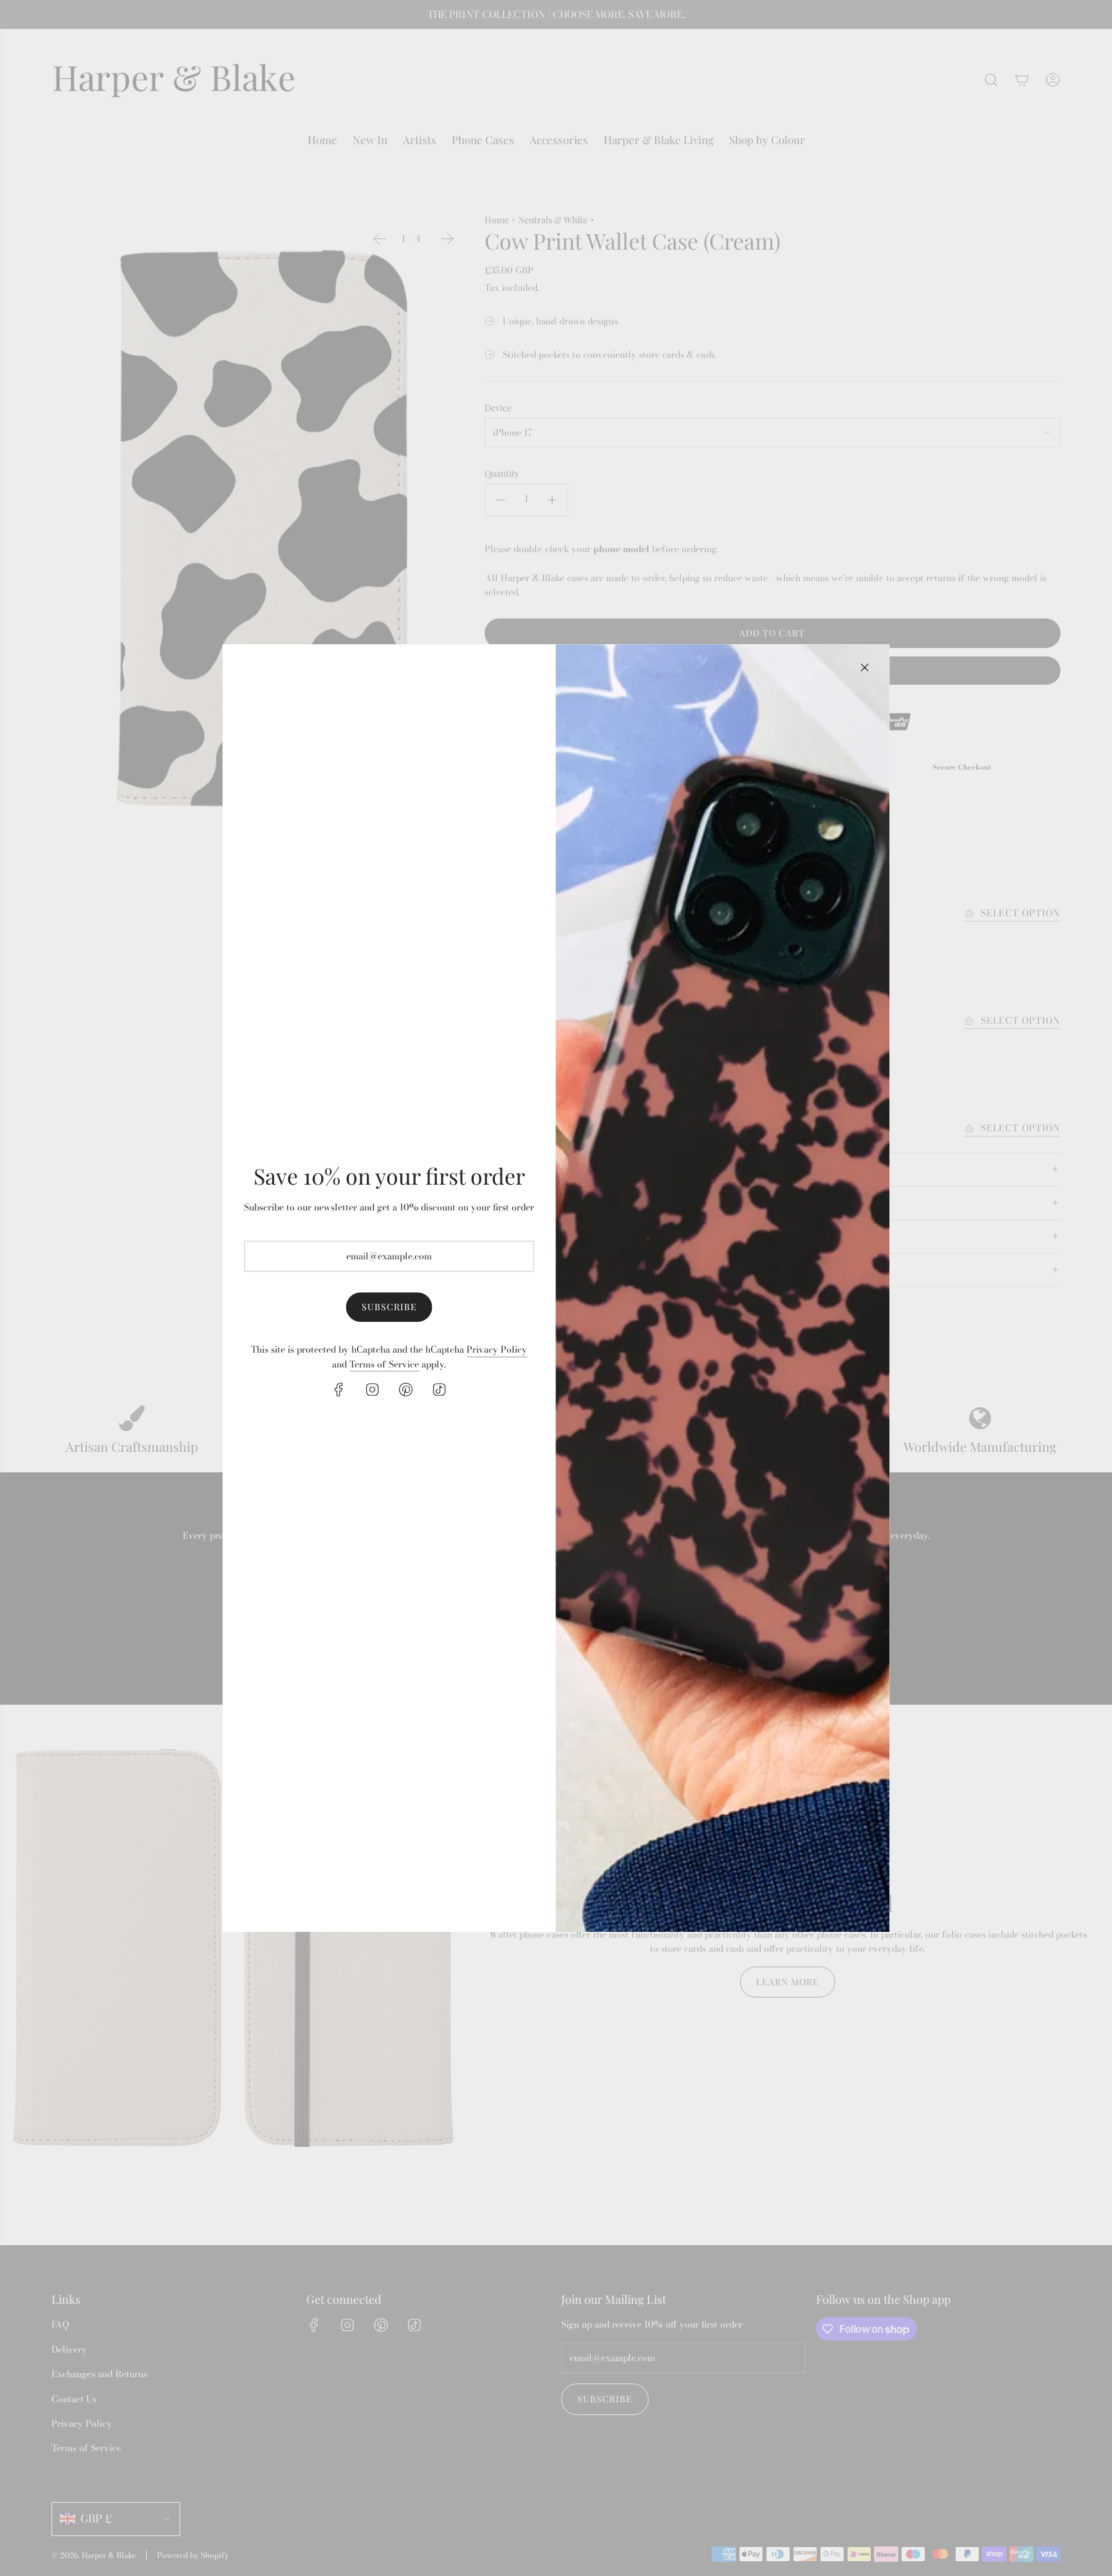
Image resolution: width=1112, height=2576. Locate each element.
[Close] (864, 667)
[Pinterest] (406, 1389)
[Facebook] (339, 1389)
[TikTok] (440, 1389)
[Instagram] (373, 1389)
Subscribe (389, 1307)
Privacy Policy (497, 1350)
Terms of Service (384, 1364)
